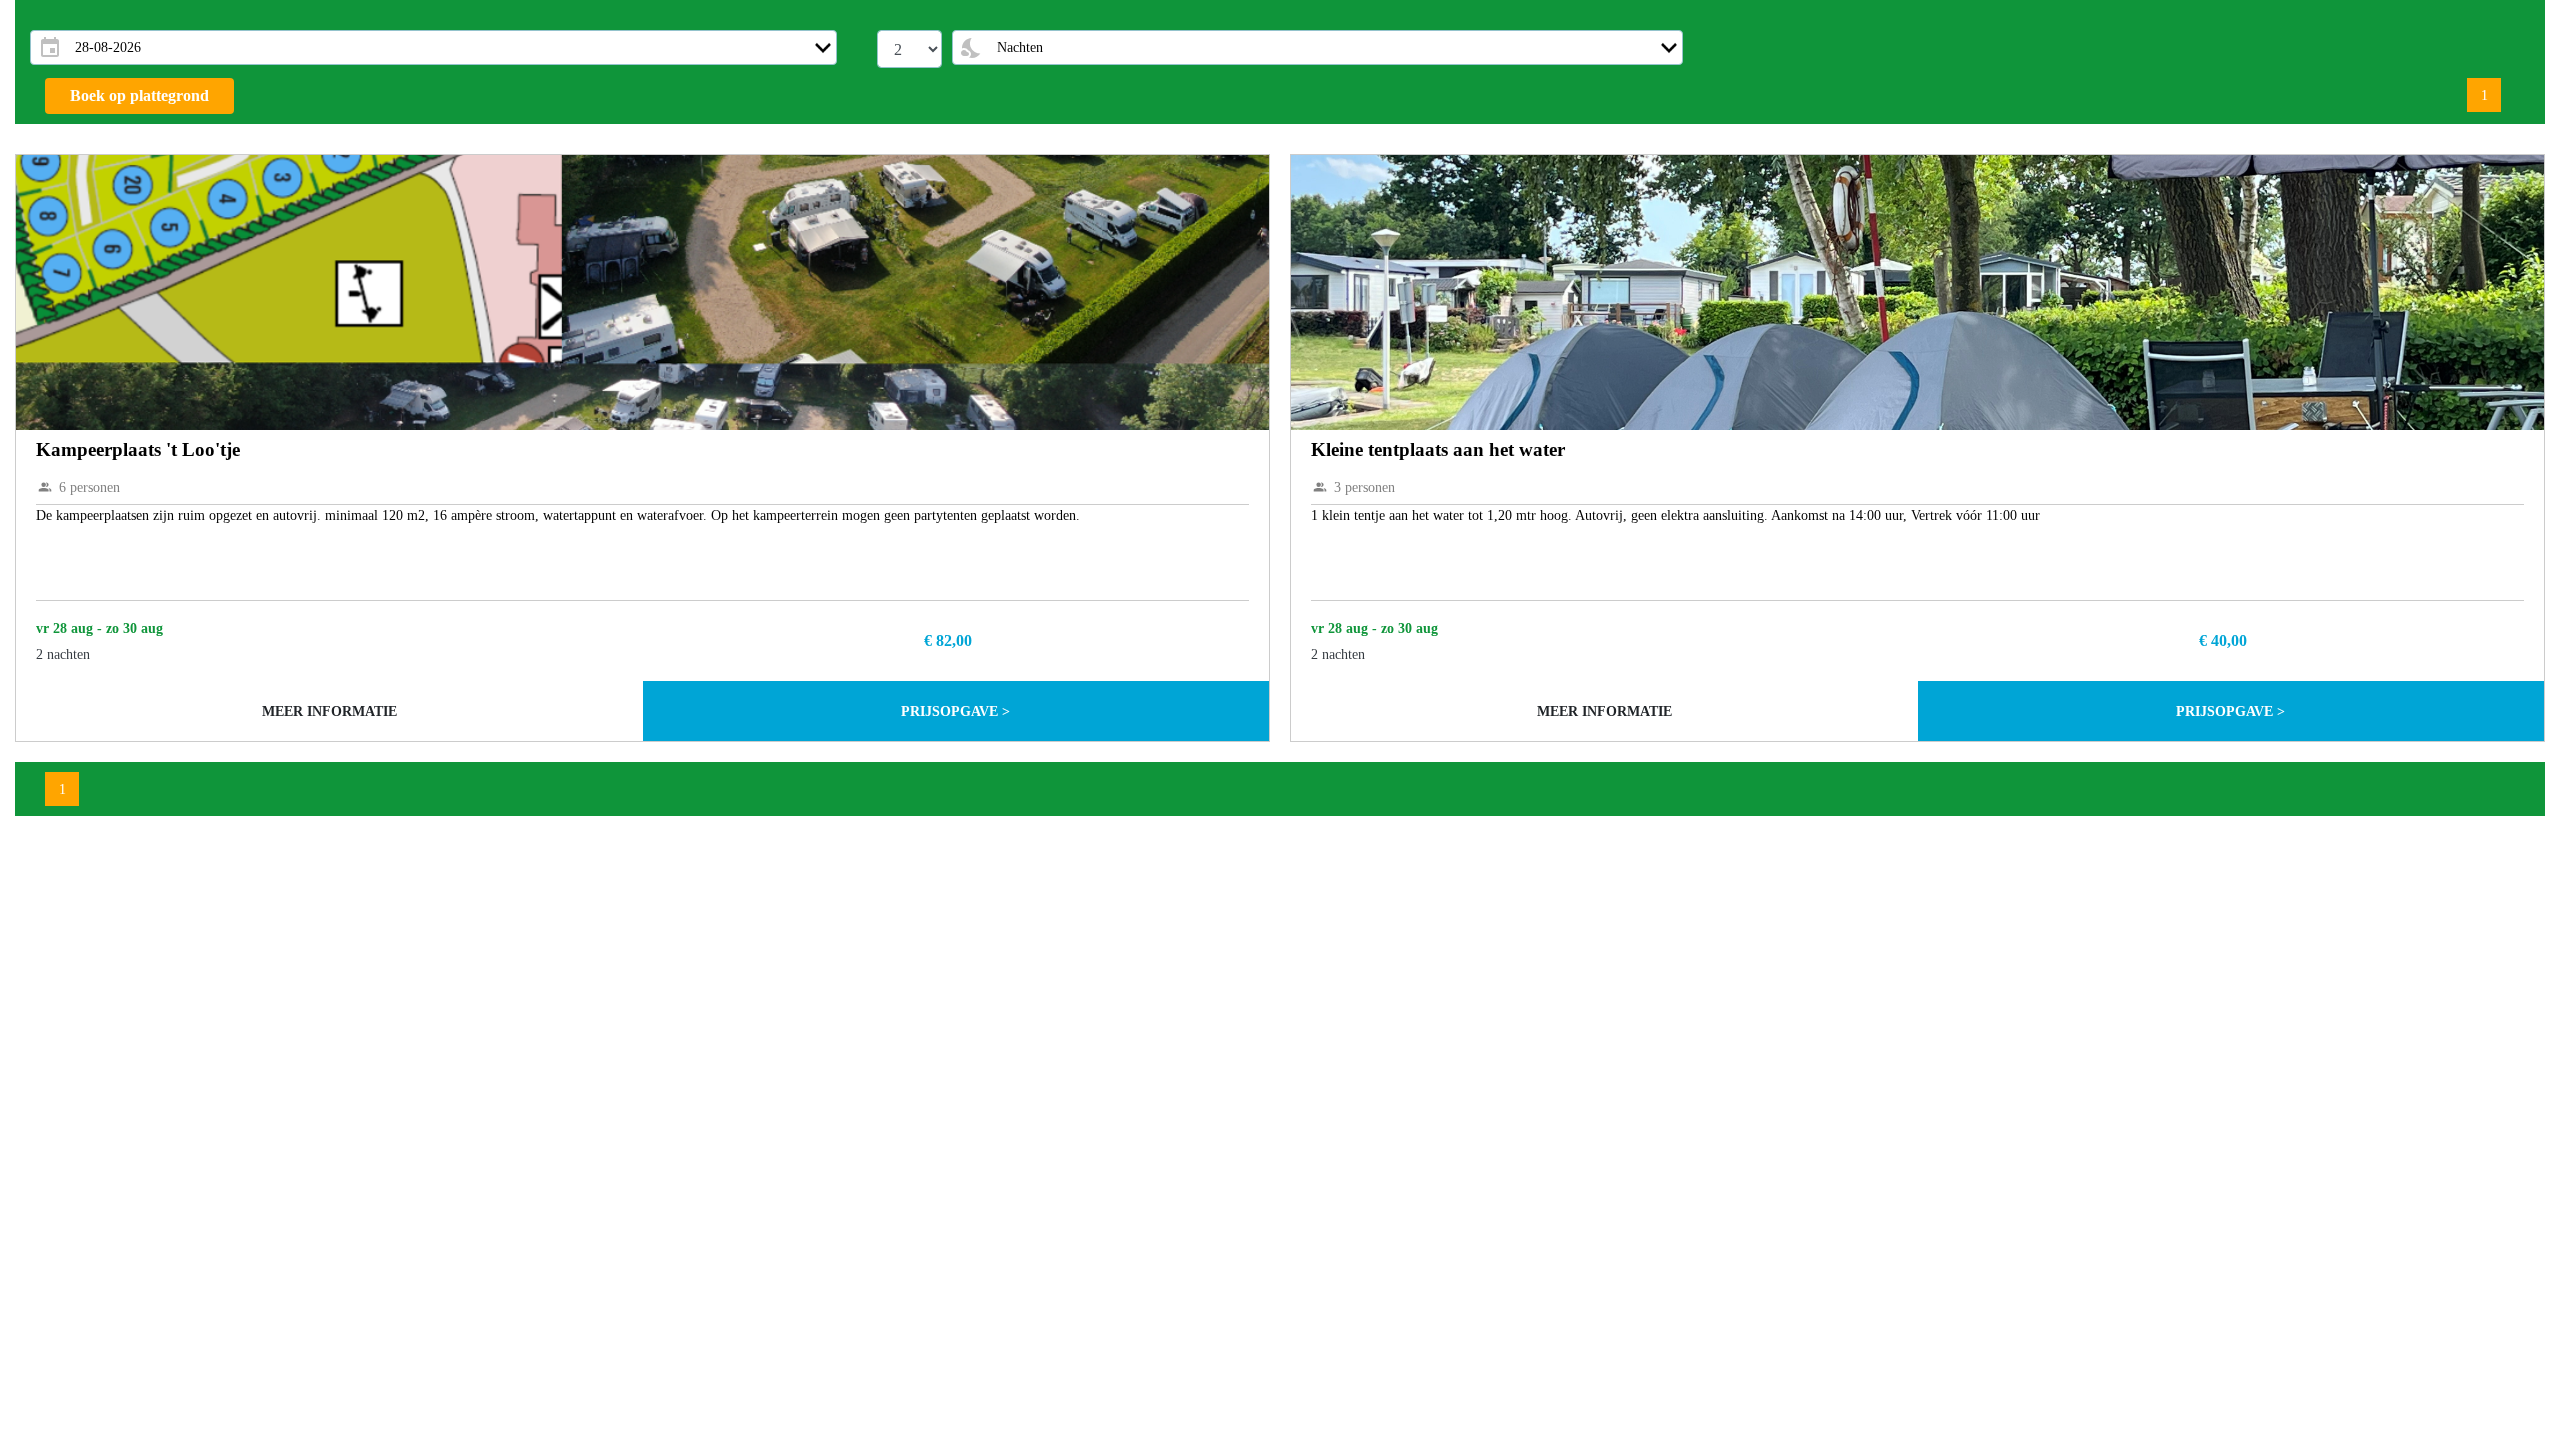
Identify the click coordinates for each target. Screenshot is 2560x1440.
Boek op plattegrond (139, 95)
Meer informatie (329, 711)
